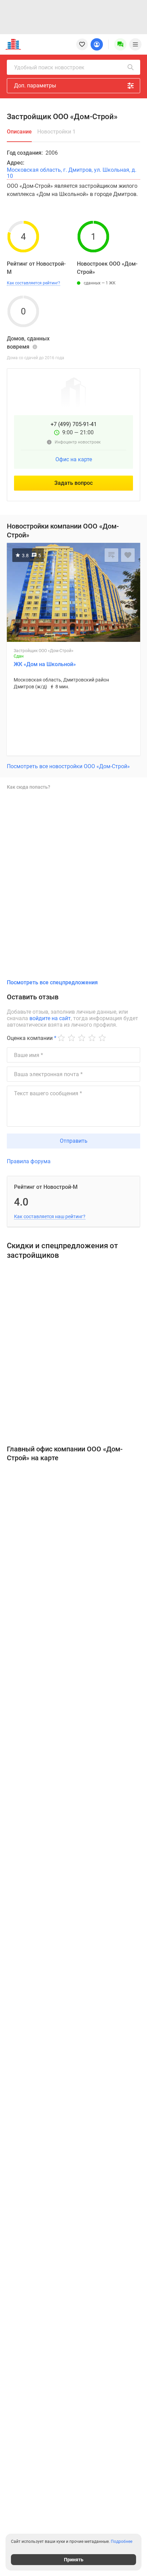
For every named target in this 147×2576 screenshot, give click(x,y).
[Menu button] (120, 44)
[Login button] (97, 44)
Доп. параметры (35, 86)
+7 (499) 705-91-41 (74, 424)
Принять (74, 2560)
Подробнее (122, 2542)
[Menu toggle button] (135, 44)
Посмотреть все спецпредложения (52, 982)
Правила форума (29, 1161)
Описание (19, 132)
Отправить (74, 1141)
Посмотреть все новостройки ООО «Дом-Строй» (68, 766)
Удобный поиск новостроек (49, 67)
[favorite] (82, 44)
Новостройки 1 (56, 132)
